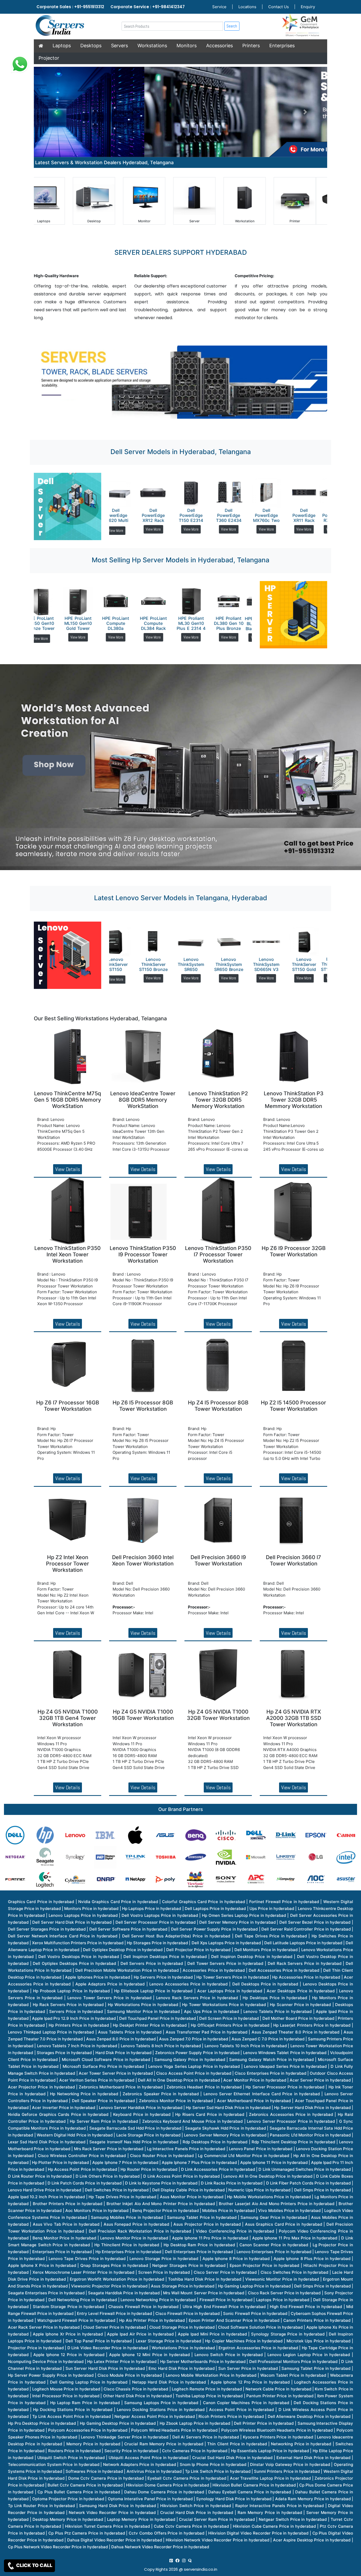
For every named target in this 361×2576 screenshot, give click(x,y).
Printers (251, 46)
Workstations (152, 46)
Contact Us (279, 7)
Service (219, 7)
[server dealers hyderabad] (171, 2559)
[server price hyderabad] (177, 2559)
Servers (119, 46)
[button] (56, 112)
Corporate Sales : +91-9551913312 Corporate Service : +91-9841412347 (111, 7)
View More (124, 529)
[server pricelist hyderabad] (184, 2559)
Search (232, 26)
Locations (247, 7)
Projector (49, 58)
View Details (68, 1168)
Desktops (91, 46)
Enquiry (308, 7)
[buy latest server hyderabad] (190, 2559)
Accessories (219, 46)
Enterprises (282, 46)
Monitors (187, 46)
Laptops (62, 46)
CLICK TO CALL (34, 2565)
